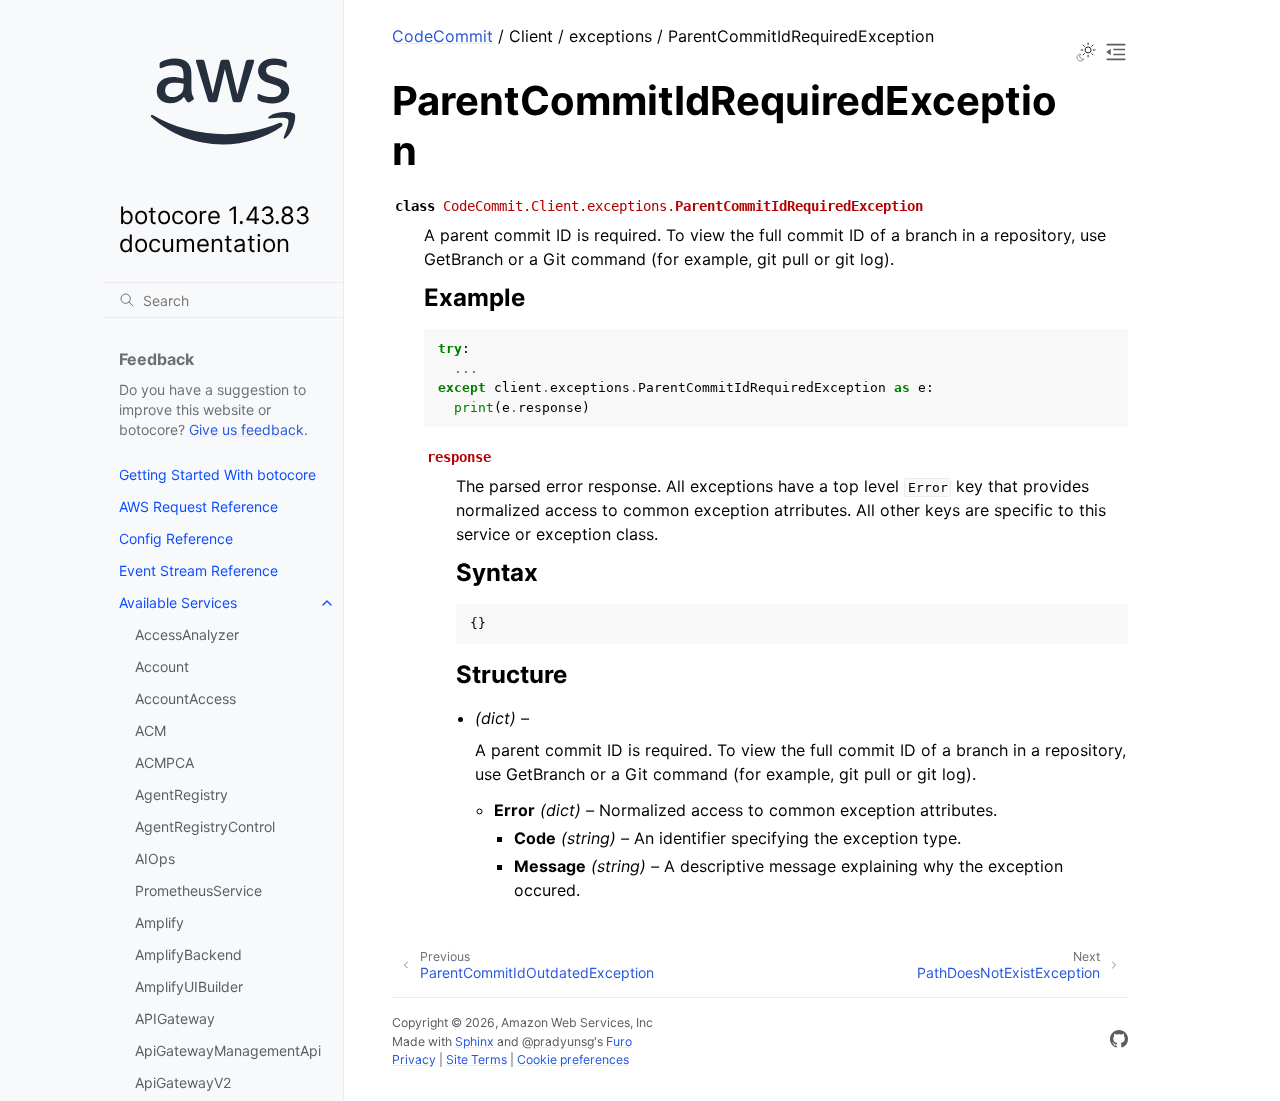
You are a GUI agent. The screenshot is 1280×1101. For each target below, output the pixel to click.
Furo (619, 1041)
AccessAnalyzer (187, 634)
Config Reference (176, 538)
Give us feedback (246, 429)
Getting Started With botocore (217, 474)
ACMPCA (164, 762)
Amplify (159, 922)
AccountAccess (185, 698)
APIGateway (175, 1018)
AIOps (155, 858)
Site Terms (476, 1059)
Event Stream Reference (198, 570)
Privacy (414, 1059)
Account (162, 666)
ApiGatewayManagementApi (228, 1050)
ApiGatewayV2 (183, 1082)
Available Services (178, 602)
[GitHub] (1119, 1042)
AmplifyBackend (188, 954)
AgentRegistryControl (205, 826)
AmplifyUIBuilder (189, 986)
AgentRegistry (181, 794)
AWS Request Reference (198, 506)
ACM (150, 730)
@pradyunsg (558, 1041)
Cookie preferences (573, 1059)
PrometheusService (198, 890)
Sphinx (474, 1041)
